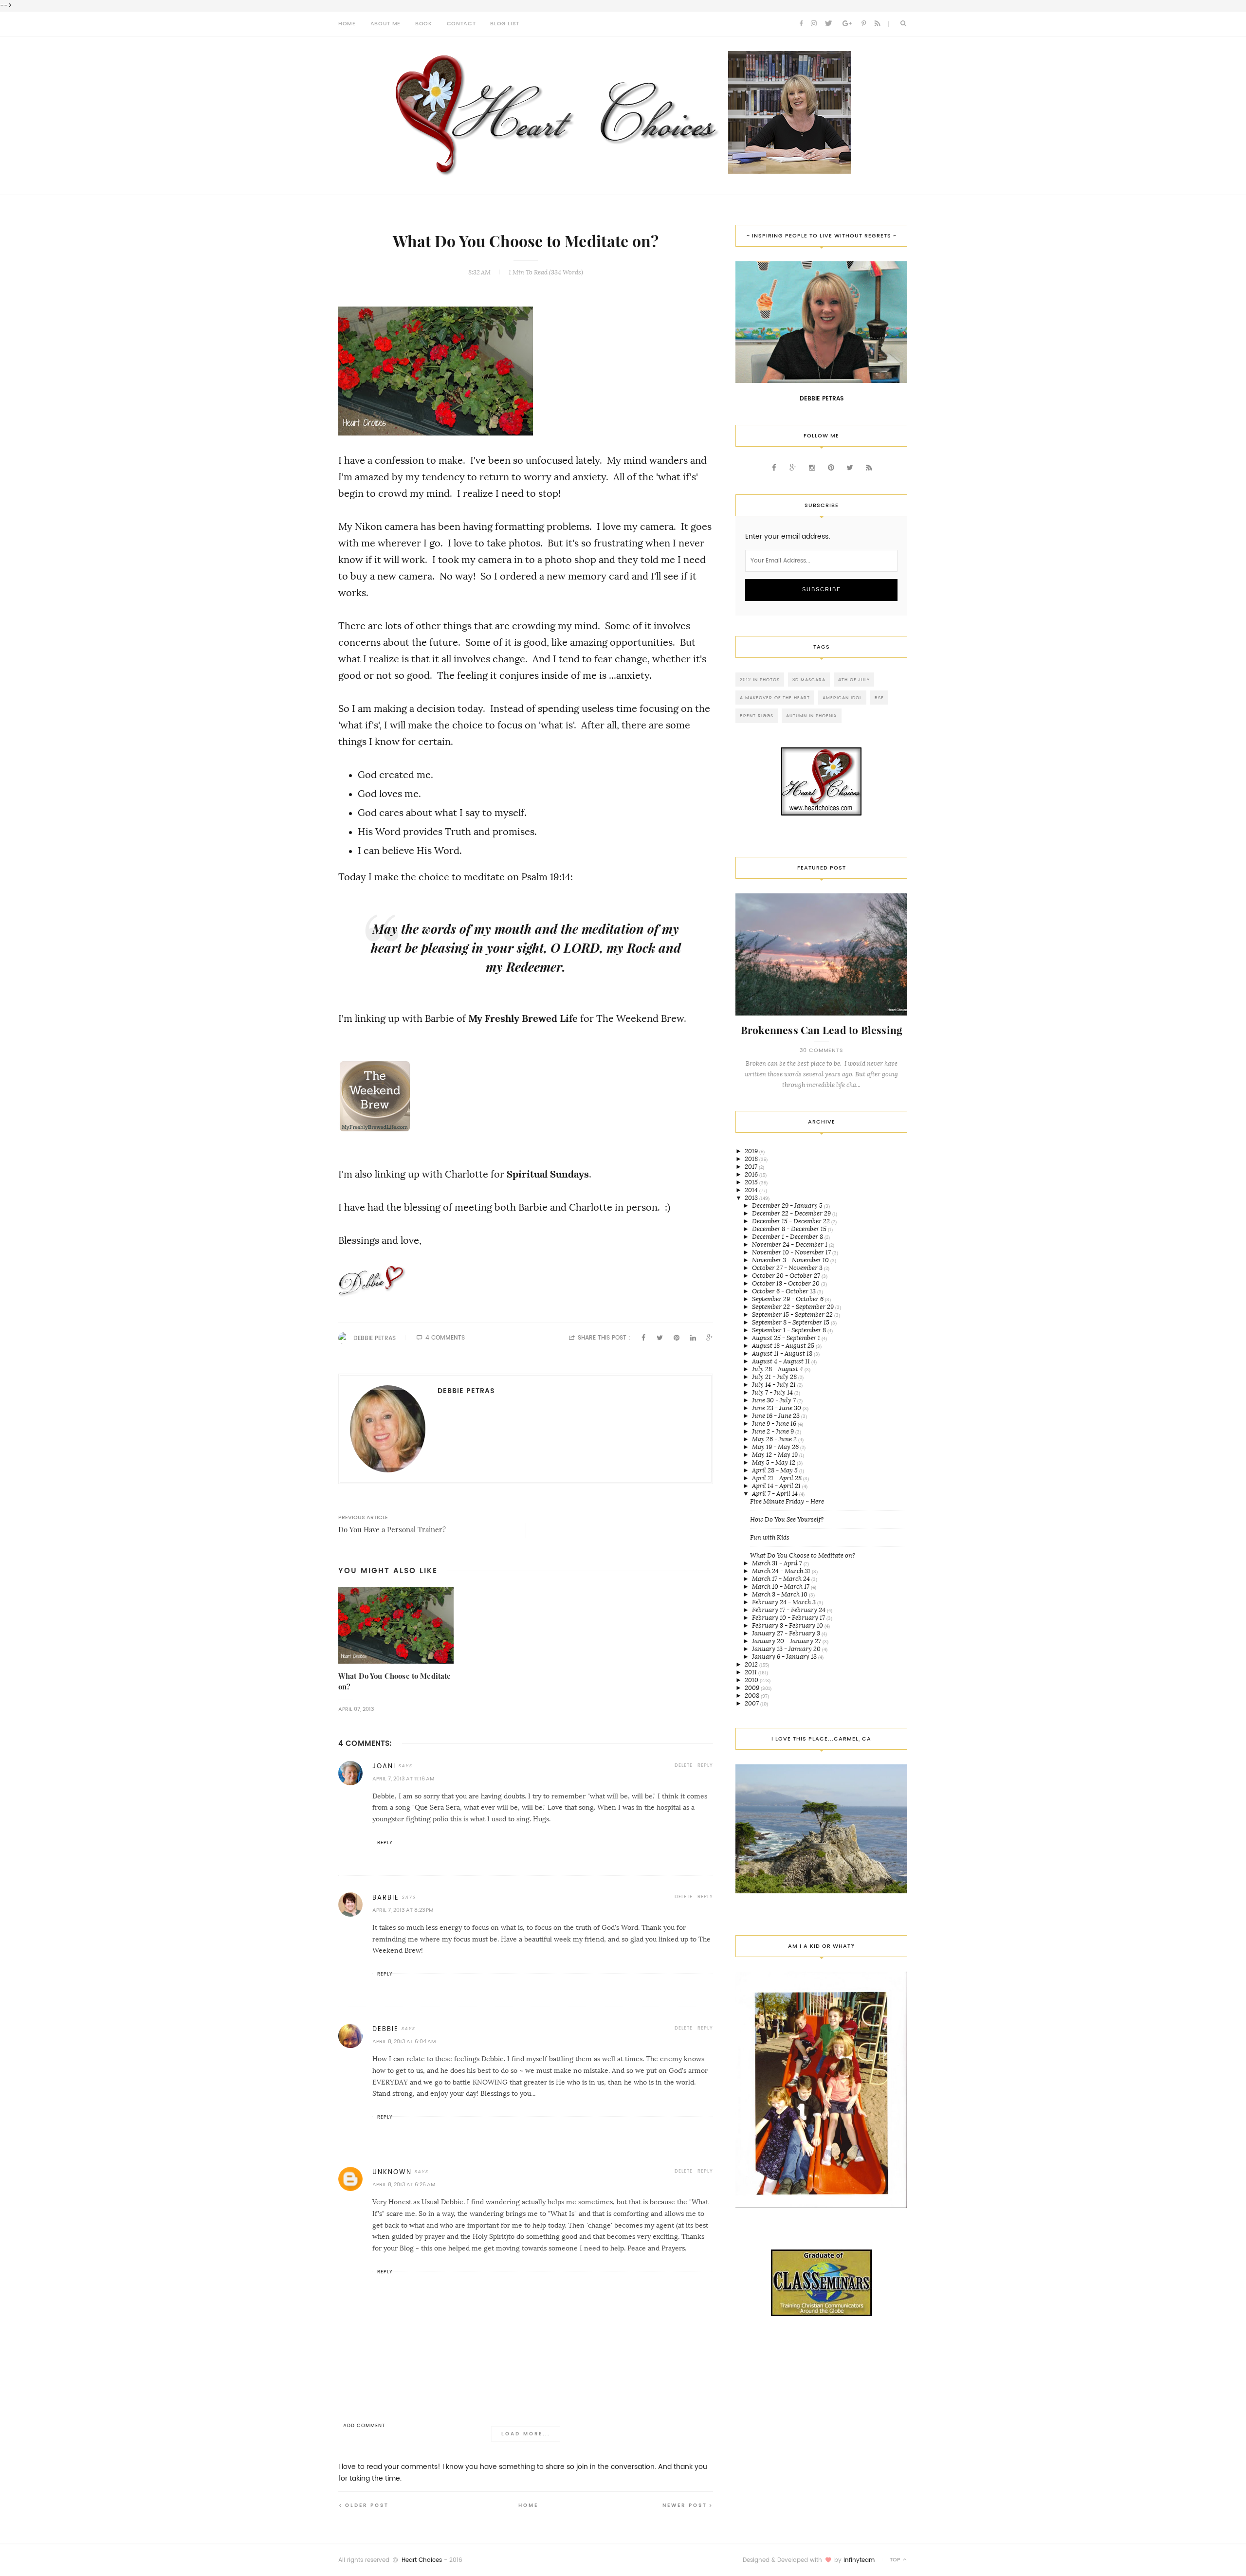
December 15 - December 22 (792, 1221)
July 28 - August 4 (778, 1369)
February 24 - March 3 (785, 1602)
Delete (684, 1765)
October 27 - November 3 (788, 1268)
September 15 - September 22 (793, 1315)
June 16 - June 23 (777, 1416)
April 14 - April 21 (777, 1486)
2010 (752, 1680)
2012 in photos (760, 680)
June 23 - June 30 (777, 1408)
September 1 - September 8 (790, 1330)
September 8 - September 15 (791, 1322)
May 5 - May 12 (774, 1462)
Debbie (385, 2029)
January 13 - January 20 (787, 1649)
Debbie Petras (375, 1338)
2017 (752, 1167)
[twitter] (828, 24)
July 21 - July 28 (775, 1377)
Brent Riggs (757, 716)
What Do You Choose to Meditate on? (803, 1555)
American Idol (842, 698)
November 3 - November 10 (791, 1260)
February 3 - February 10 (788, 1625)
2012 (752, 1664)
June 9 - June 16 (775, 1424)
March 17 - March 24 (782, 1579)
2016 (752, 1174)
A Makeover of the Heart (775, 698)
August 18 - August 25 (784, 1346)
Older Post (367, 2505)
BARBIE (386, 1897)
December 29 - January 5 (788, 1206)
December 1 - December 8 (788, 1237)
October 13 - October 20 (787, 1283)
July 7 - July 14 (773, 1392)
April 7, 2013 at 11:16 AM (403, 1779)
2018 (752, 1159)
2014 (752, 1190)
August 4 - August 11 (782, 1361)
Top (896, 2560)
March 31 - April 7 (778, 1563)
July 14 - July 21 (775, 1385)
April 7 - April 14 (776, 1494)
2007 (752, 1703)
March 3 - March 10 (780, 1594)
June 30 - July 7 (775, 1400)
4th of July (854, 680)
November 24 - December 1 (790, 1244)
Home (528, 2505)
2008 (753, 1696)
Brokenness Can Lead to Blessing (822, 1030)
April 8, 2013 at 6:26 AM (404, 2185)
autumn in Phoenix (812, 716)
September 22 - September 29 (794, 1307)
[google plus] (847, 24)
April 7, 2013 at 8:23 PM (403, 1910)
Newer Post (685, 2505)
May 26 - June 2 (775, 1439)
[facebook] (801, 24)
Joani (384, 1766)
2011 (751, 1672)
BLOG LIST (505, 24)
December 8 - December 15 (790, 1229)
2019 (752, 1151)
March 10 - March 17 (781, 1587)
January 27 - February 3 (787, 1633)
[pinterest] (864, 24)
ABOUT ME (385, 24)
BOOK (424, 24)
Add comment (364, 2425)
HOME (347, 24)
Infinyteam (859, 2560)
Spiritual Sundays (548, 1174)
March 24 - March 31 (782, 1571)
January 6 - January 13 (785, 1657)
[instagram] (814, 24)
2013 (752, 1198)
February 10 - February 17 (789, 1618)
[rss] (878, 24)
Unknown (392, 2172)
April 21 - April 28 (778, 1478)
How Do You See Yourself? (787, 1519)
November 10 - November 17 (792, 1252)
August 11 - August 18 (783, 1353)
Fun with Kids (770, 1537)
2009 (753, 1688)
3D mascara (809, 680)
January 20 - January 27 (787, 1641)
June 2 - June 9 (774, 1431)
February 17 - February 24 (789, 1610)
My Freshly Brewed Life (523, 1018)
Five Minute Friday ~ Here (787, 1501)
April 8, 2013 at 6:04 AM (404, 2041)
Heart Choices (422, 2560)
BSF (879, 698)
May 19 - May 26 (776, 1447)
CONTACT (461, 24)
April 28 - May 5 (776, 1470)
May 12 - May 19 (776, 1455)
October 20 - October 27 (787, 1276)
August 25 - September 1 (787, 1338)
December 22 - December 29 (792, 1213)
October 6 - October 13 (785, 1291)
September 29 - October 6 (788, 1299)
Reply (705, 1765)
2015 (752, 1182)
